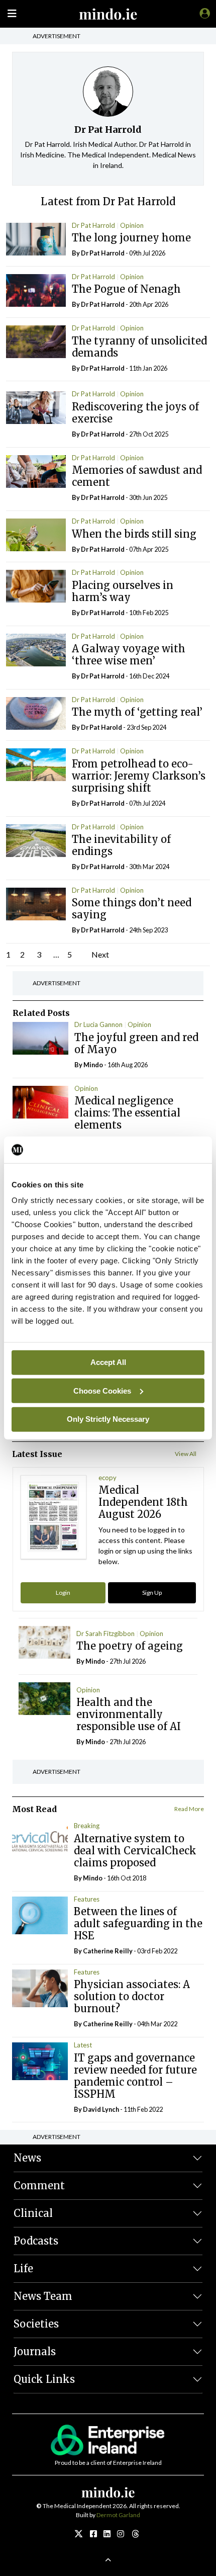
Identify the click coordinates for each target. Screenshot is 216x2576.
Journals (35, 2351)
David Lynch (101, 2109)
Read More (189, 1809)
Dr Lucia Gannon (98, 1024)
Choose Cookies (102, 1390)
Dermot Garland (118, 2515)
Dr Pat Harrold (93, 225)
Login (63, 1593)
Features (87, 1899)
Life (23, 2268)
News (27, 2158)
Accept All (108, 1362)
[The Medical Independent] (203, 13)
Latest (83, 2045)
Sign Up (152, 1593)
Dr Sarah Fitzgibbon (105, 1634)
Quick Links (44, 2379)
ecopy (107, 1478)
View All (186, 1454)
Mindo (93, 1065)
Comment (39, 2185)
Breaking (87, 1826)
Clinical (33, 2213)
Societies (36, 2324)
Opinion (132, 225)
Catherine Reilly (108, 1951)
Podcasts (36, 2241)
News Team (43, 2296)
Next (100, 954)
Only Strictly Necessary (108, 1419)
